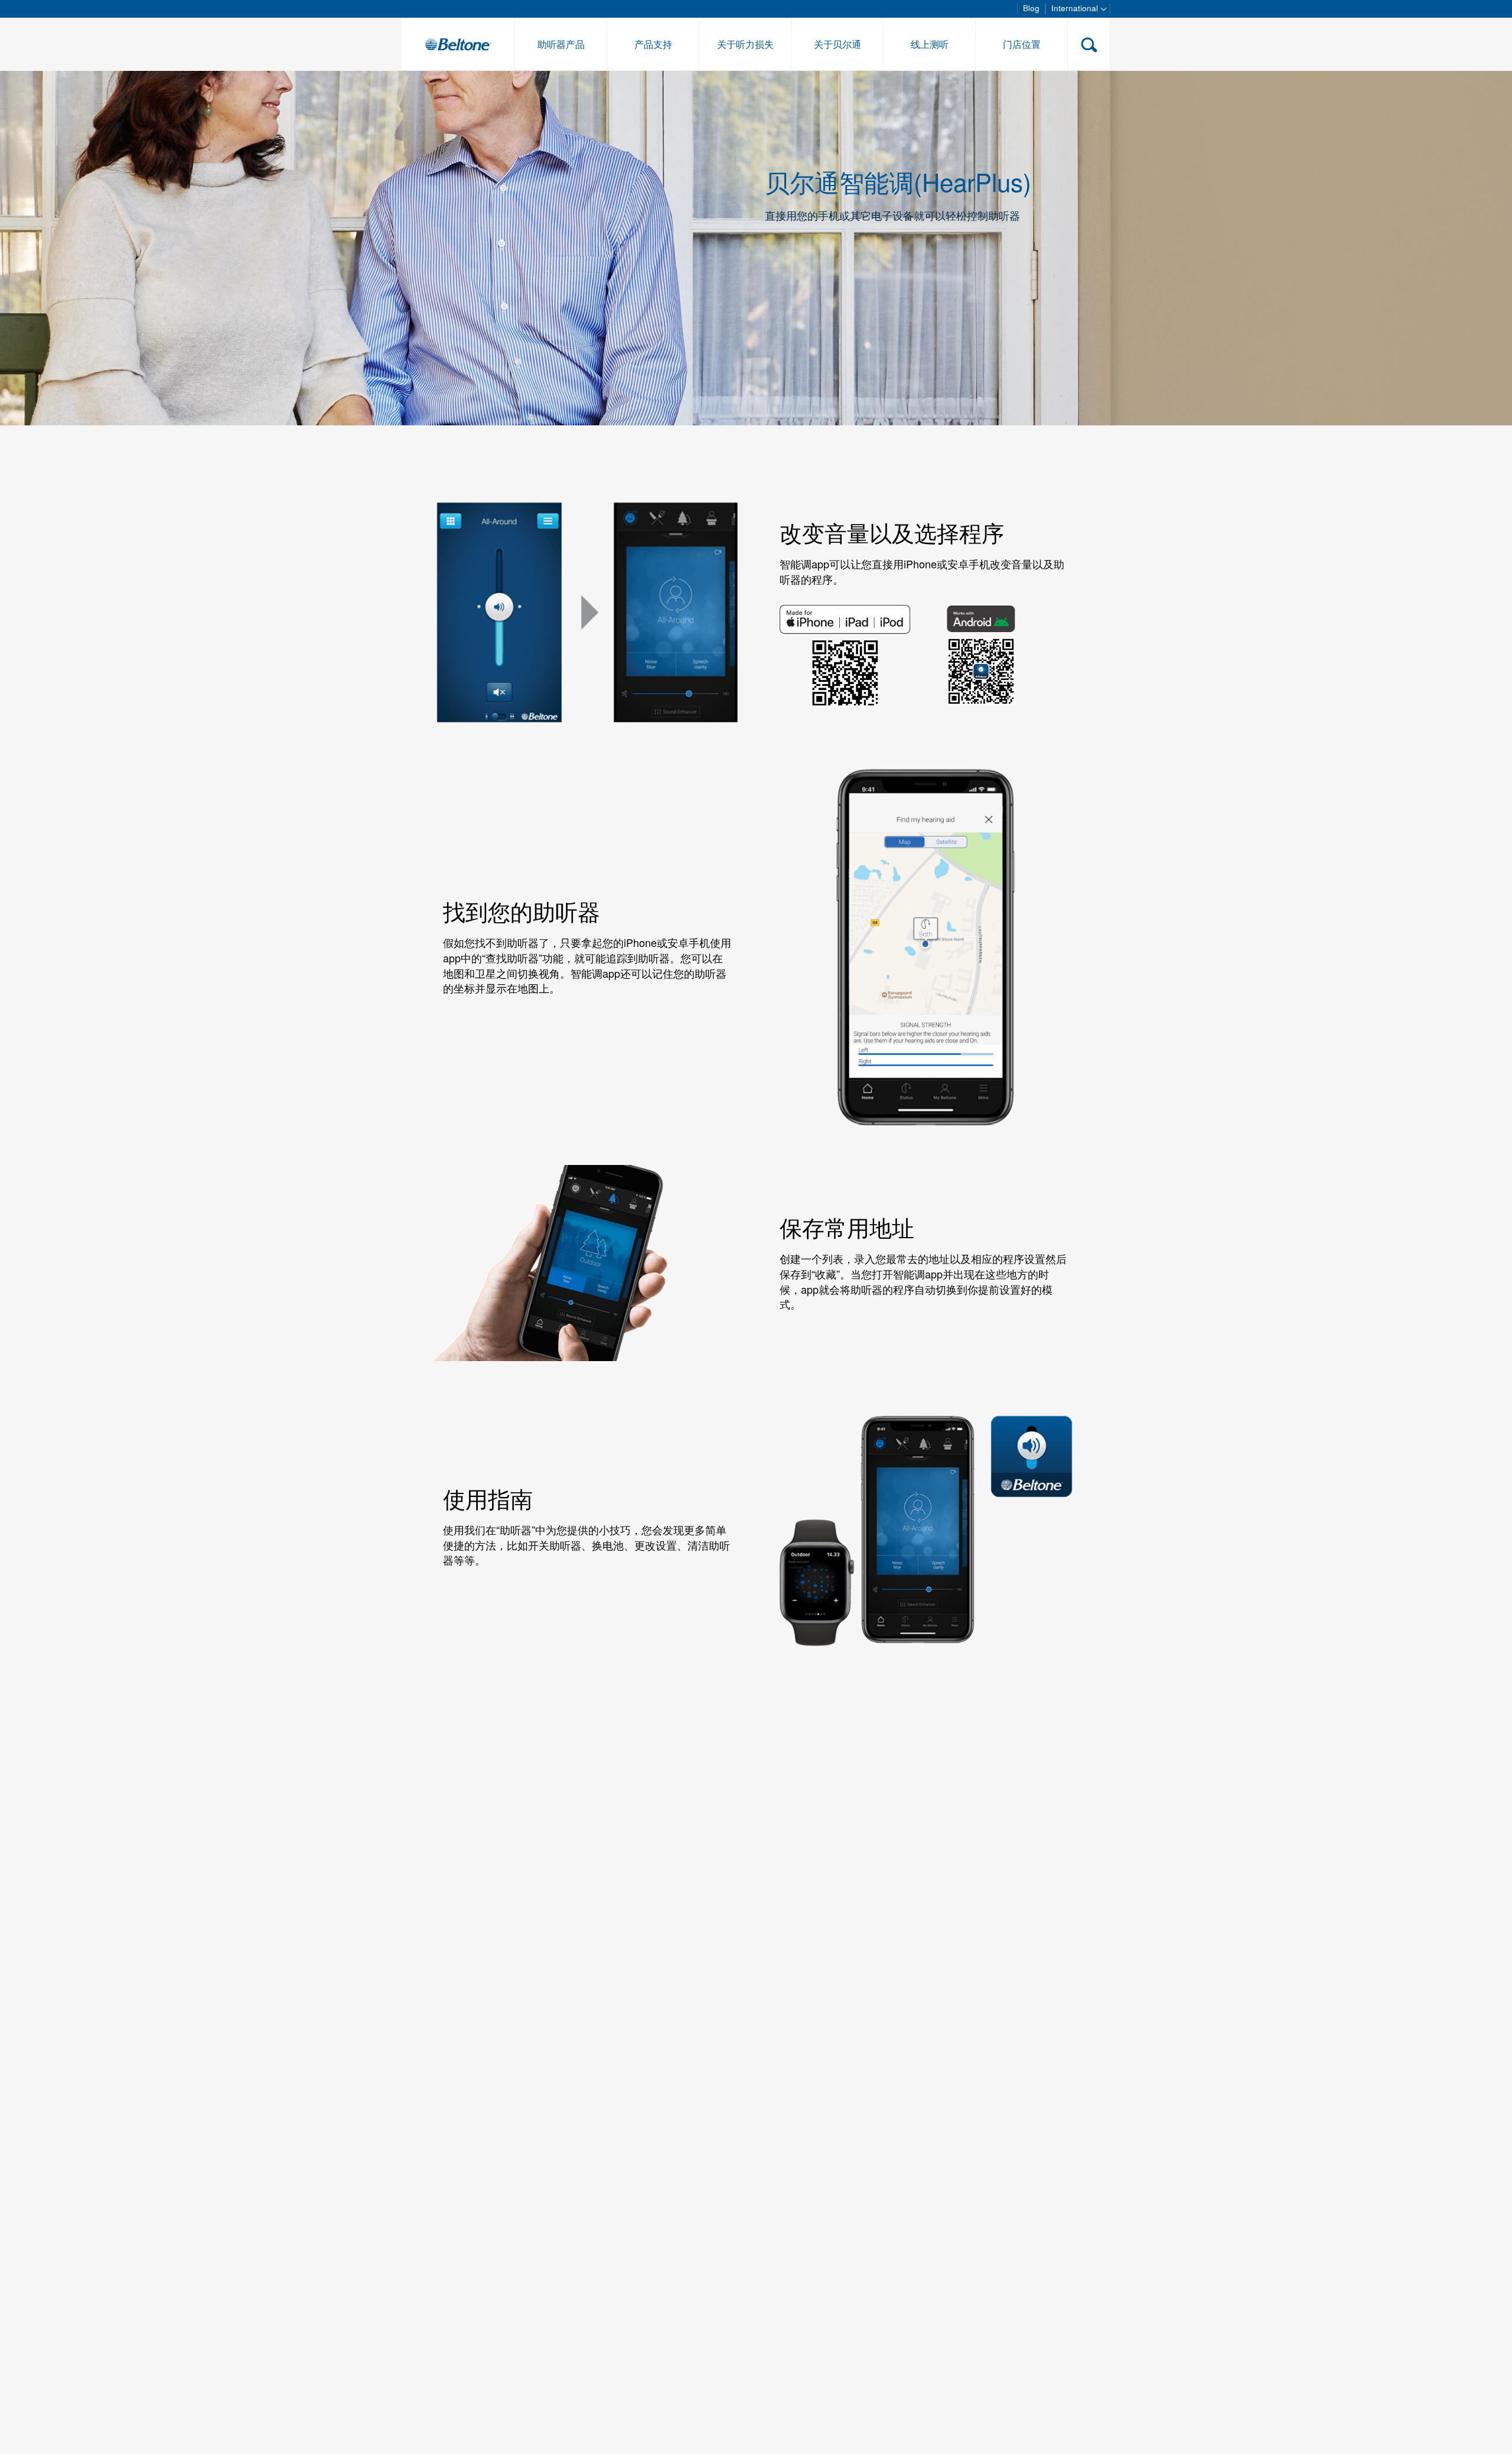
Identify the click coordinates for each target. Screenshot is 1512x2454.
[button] (1089, 44)
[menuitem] (561, 44)
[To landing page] (458, 44)
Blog (1031, 8)
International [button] (1076, 8)
